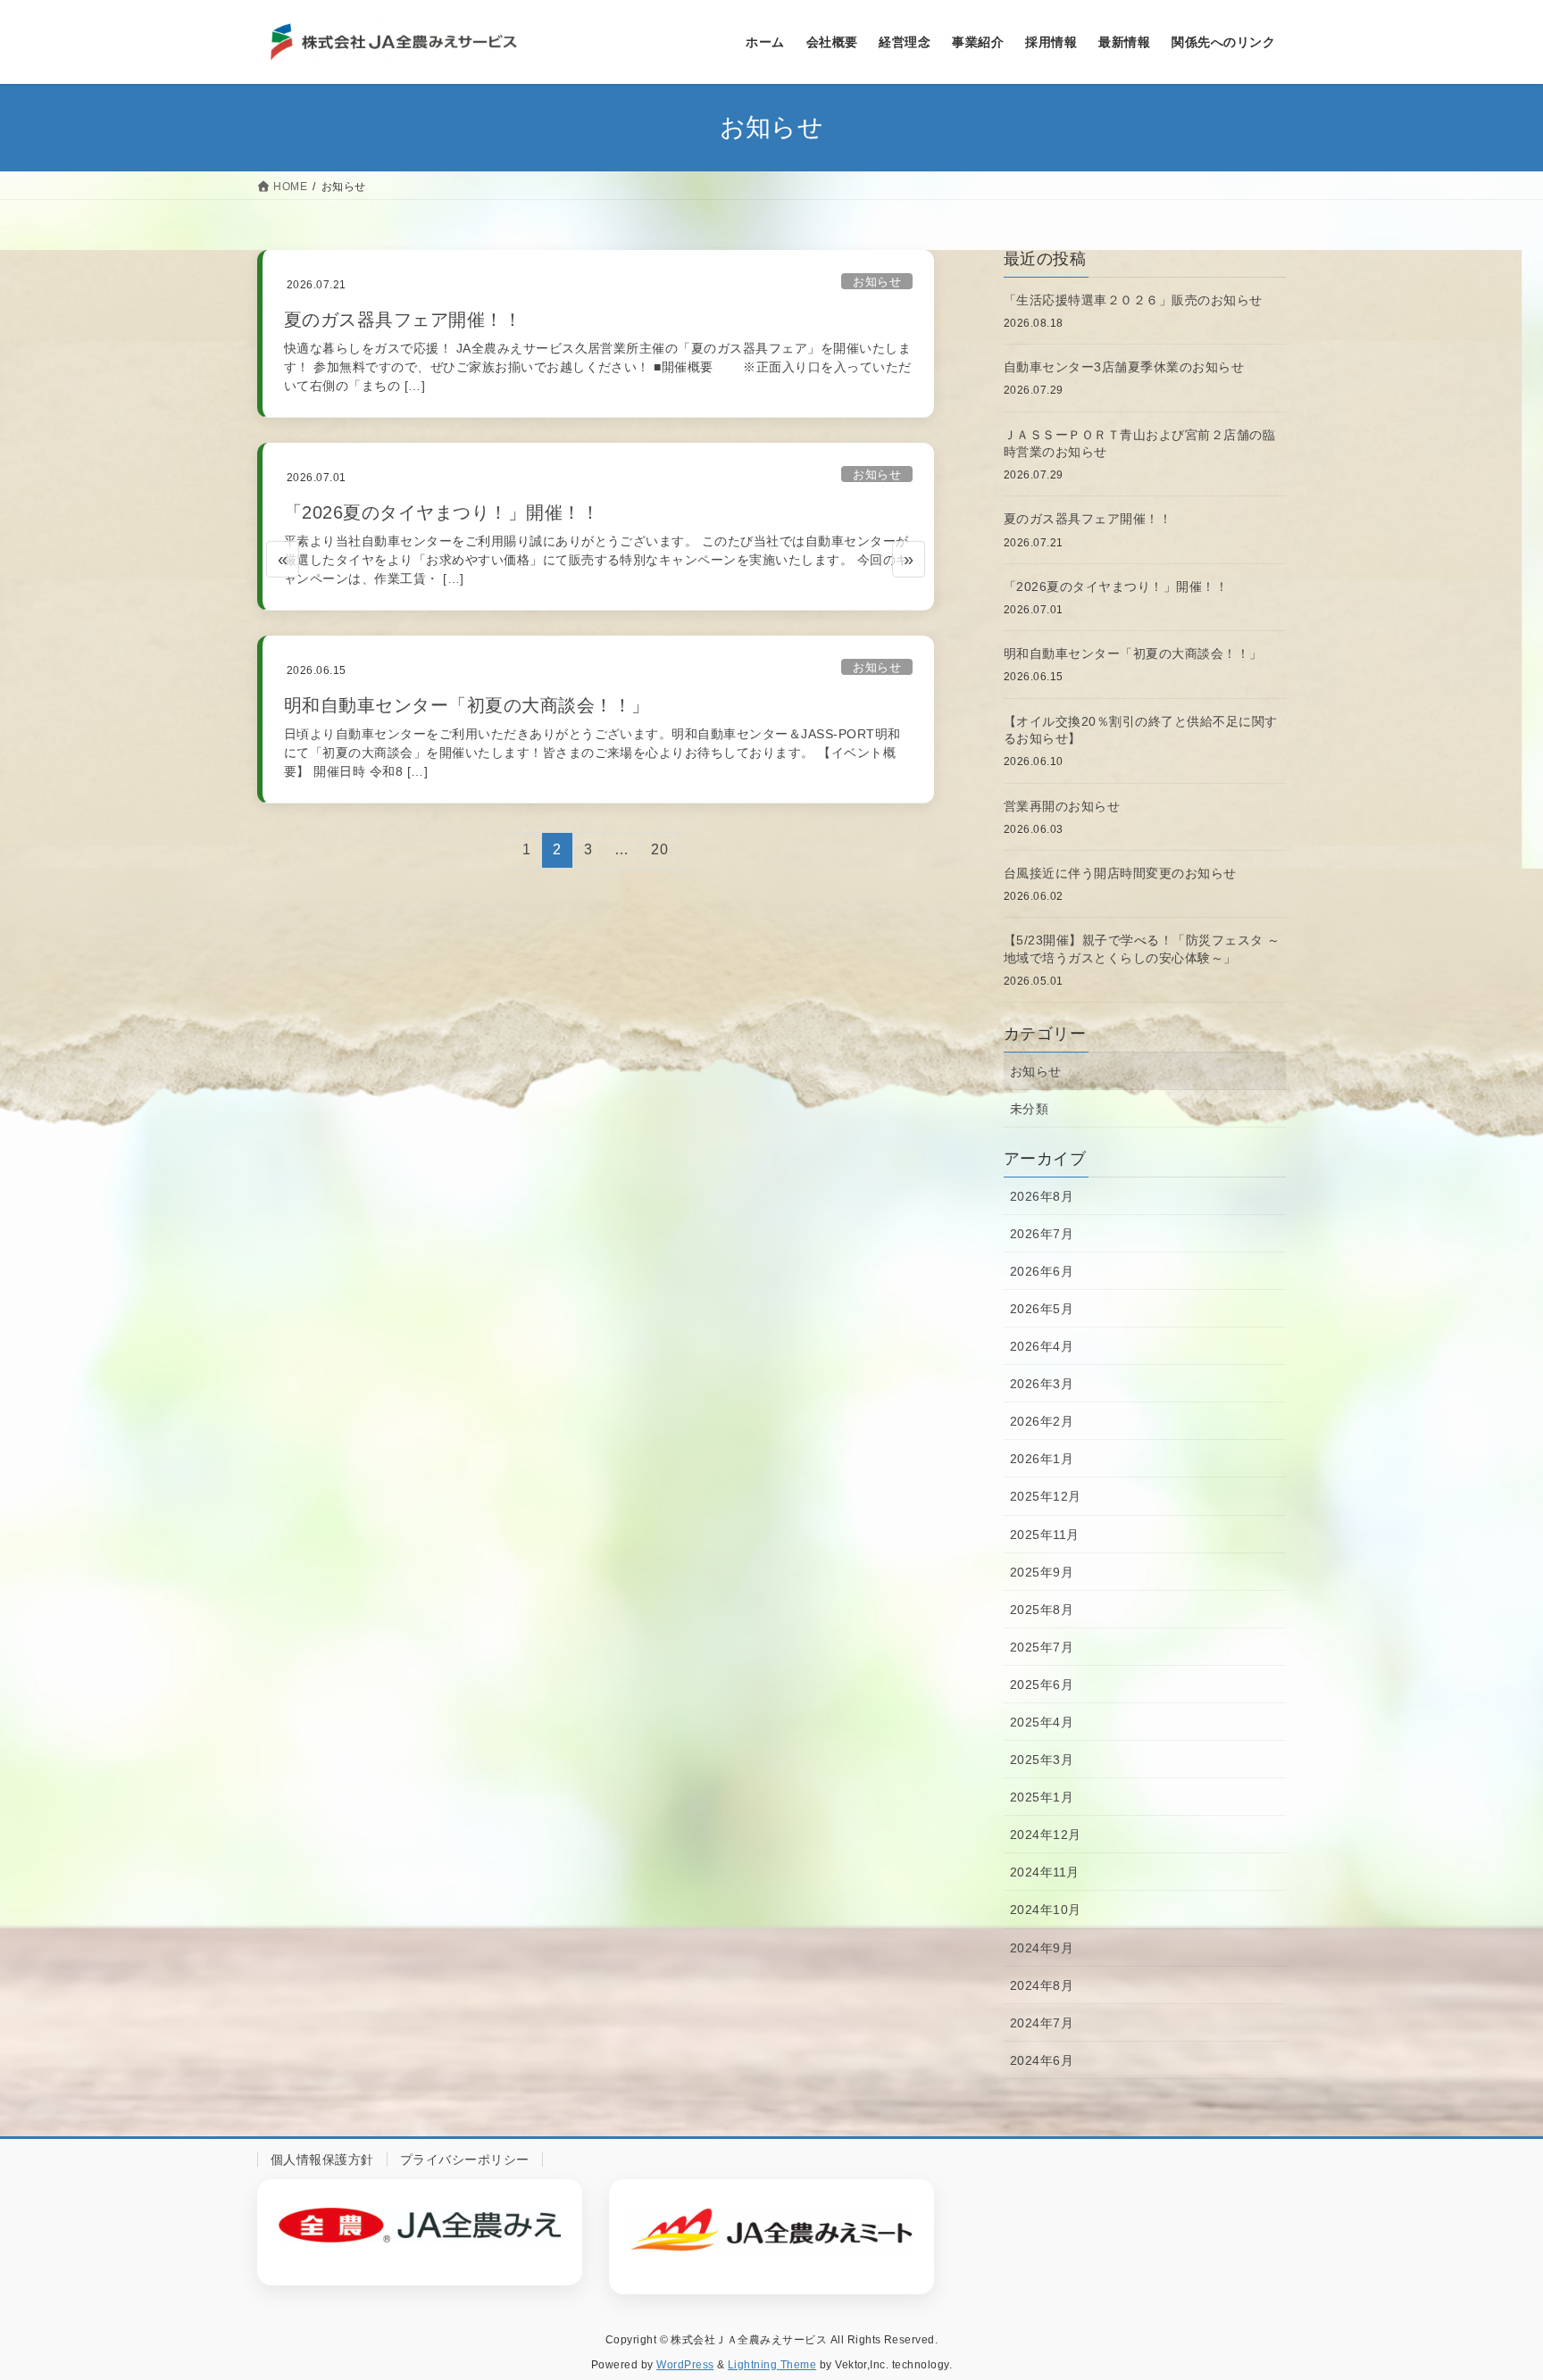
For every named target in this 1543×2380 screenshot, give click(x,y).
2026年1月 (1042, 1459)
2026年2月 (1042, 1421)
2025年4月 (1042, 1722)
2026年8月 (1042, 1196)
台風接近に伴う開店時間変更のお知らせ (1120, 873)
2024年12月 (1046, 1835)
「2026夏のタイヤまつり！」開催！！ (442, 512)
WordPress (685, 2365)
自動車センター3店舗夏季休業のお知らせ (1124, 367)
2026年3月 (1042, 1384)
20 (659, 854)
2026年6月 (1042, 1271)
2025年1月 (1042, 1797)
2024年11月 (1045, 1872)
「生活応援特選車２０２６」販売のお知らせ (1133, 300)
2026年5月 (1042, 1309)
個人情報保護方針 (322, 2159)
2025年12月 (1046, 1496)
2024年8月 (1042, 1985)
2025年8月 (1042, 1610)
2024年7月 (1042, 2023)
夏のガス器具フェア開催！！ (403, 320)
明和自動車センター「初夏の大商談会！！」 (467, 705)
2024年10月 (1046, 1910)
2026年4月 (1042, 1346)
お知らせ (877, 282)
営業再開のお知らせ (1062, 806)
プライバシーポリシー (465, 2159)
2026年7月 (1042, 1234)
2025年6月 (1042, 1685)
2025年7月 (1042, 1647)
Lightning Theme (772, 2365)
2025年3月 (1042, 1760)
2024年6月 (1042, 2060)
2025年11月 (1045, 1535)
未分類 (1029, 1109)
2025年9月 (1042, 1572)
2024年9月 (1042, 1948)
